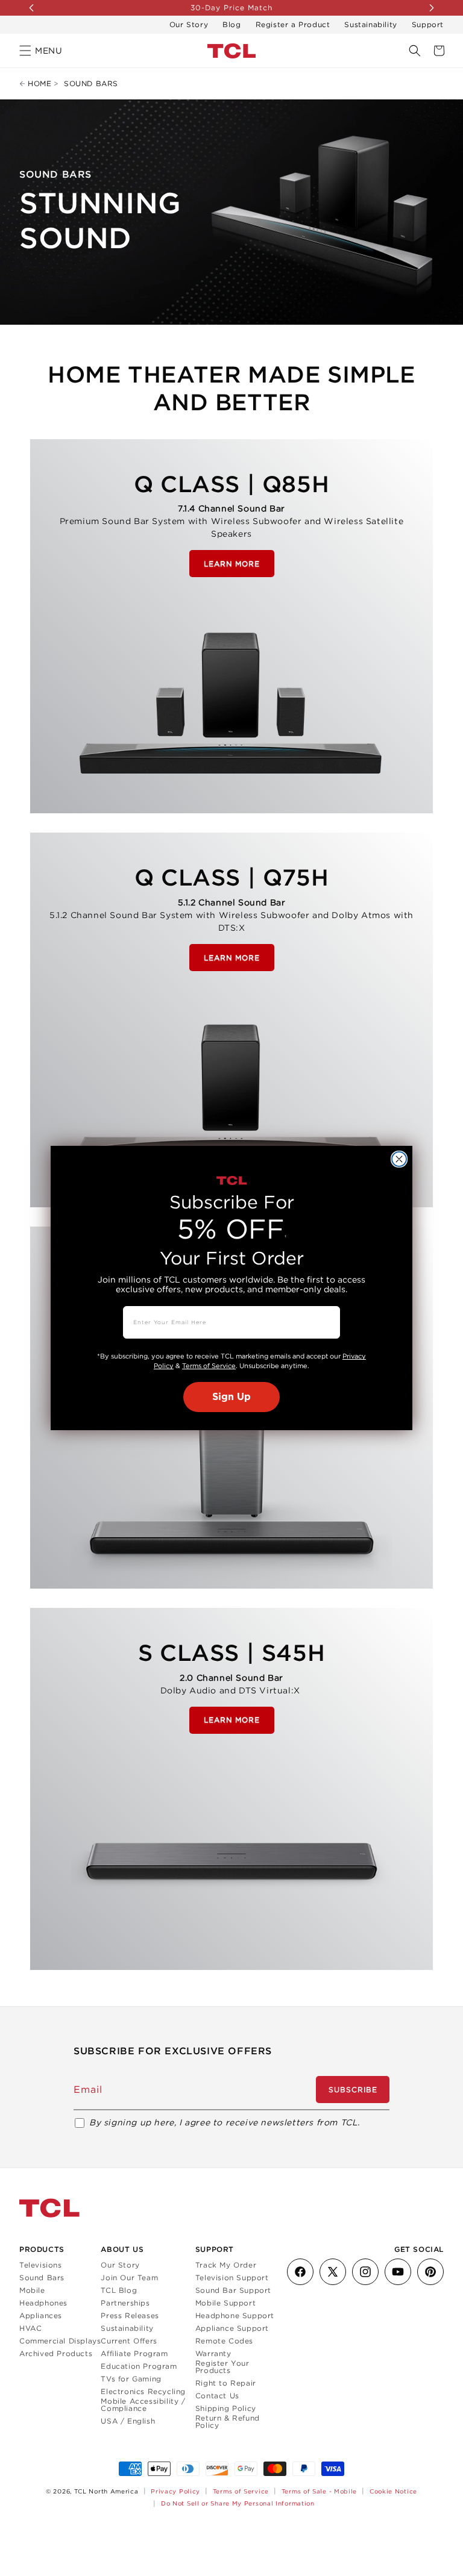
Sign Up (231, 1397)
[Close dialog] (399, 1159)
